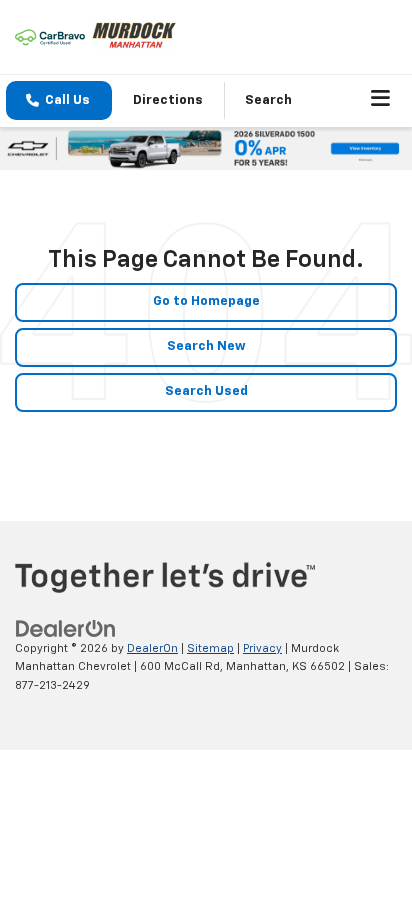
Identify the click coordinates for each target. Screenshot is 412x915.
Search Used (206, 391)
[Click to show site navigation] (381, 100)
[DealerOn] (66, 628)
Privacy (262, 648)
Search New (206, 346)
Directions (168, 100)
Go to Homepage (206, 301)
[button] (59, 100)
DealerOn (152, 648)
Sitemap (210, 648)
